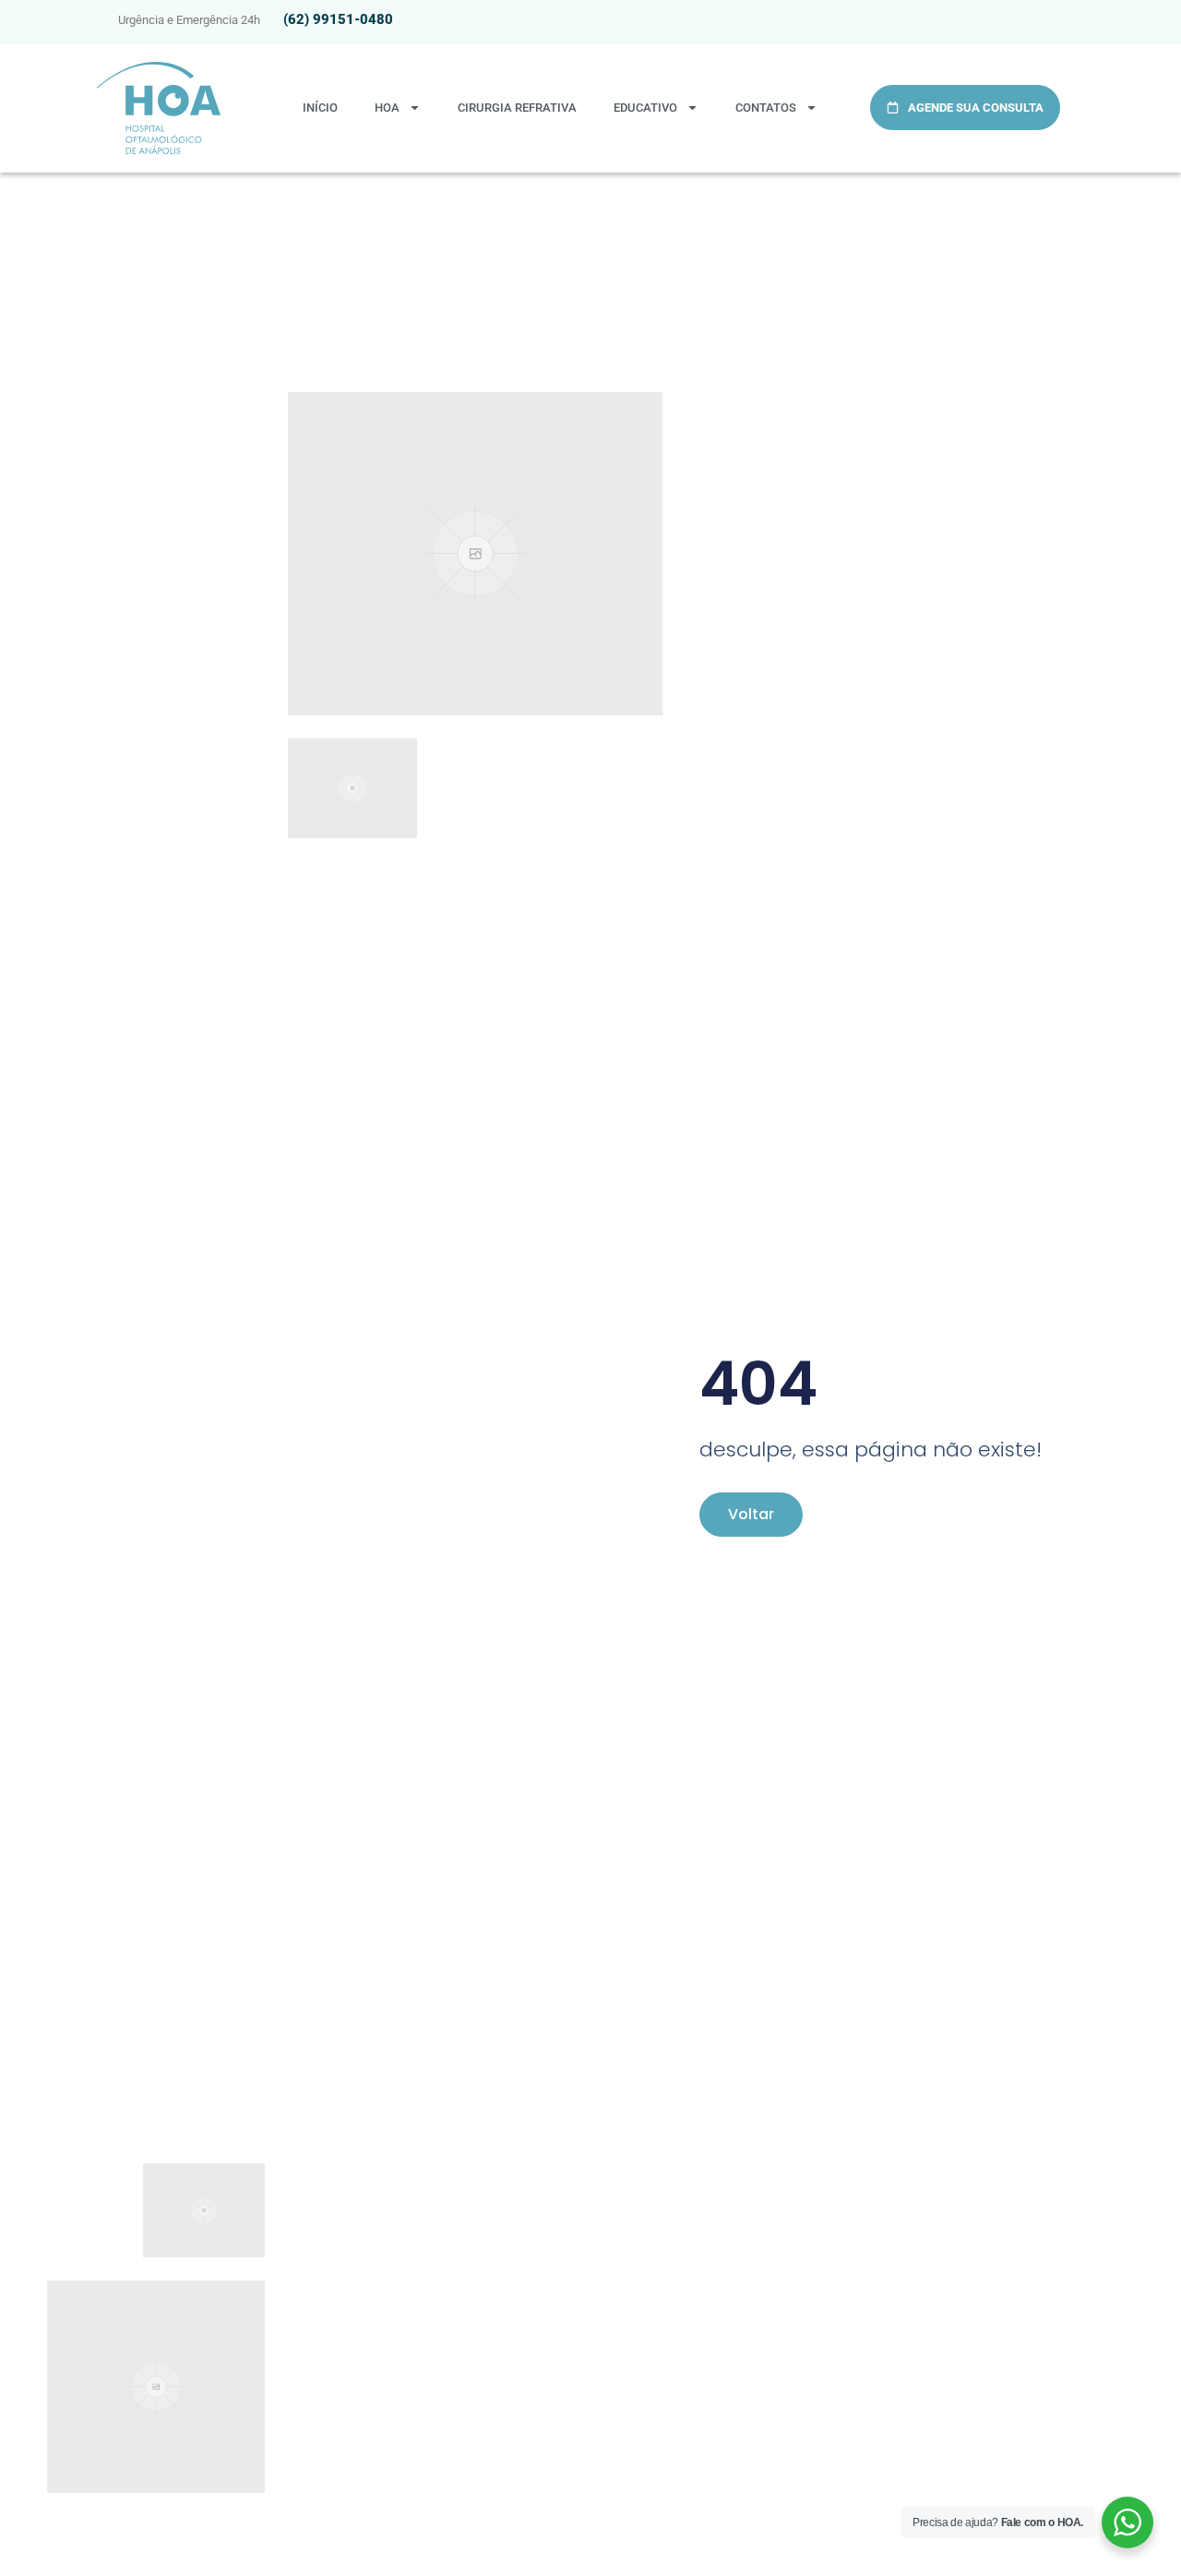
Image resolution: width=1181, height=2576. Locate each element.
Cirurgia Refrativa (517, 108)
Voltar (751, 1514)
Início (320, 108)
